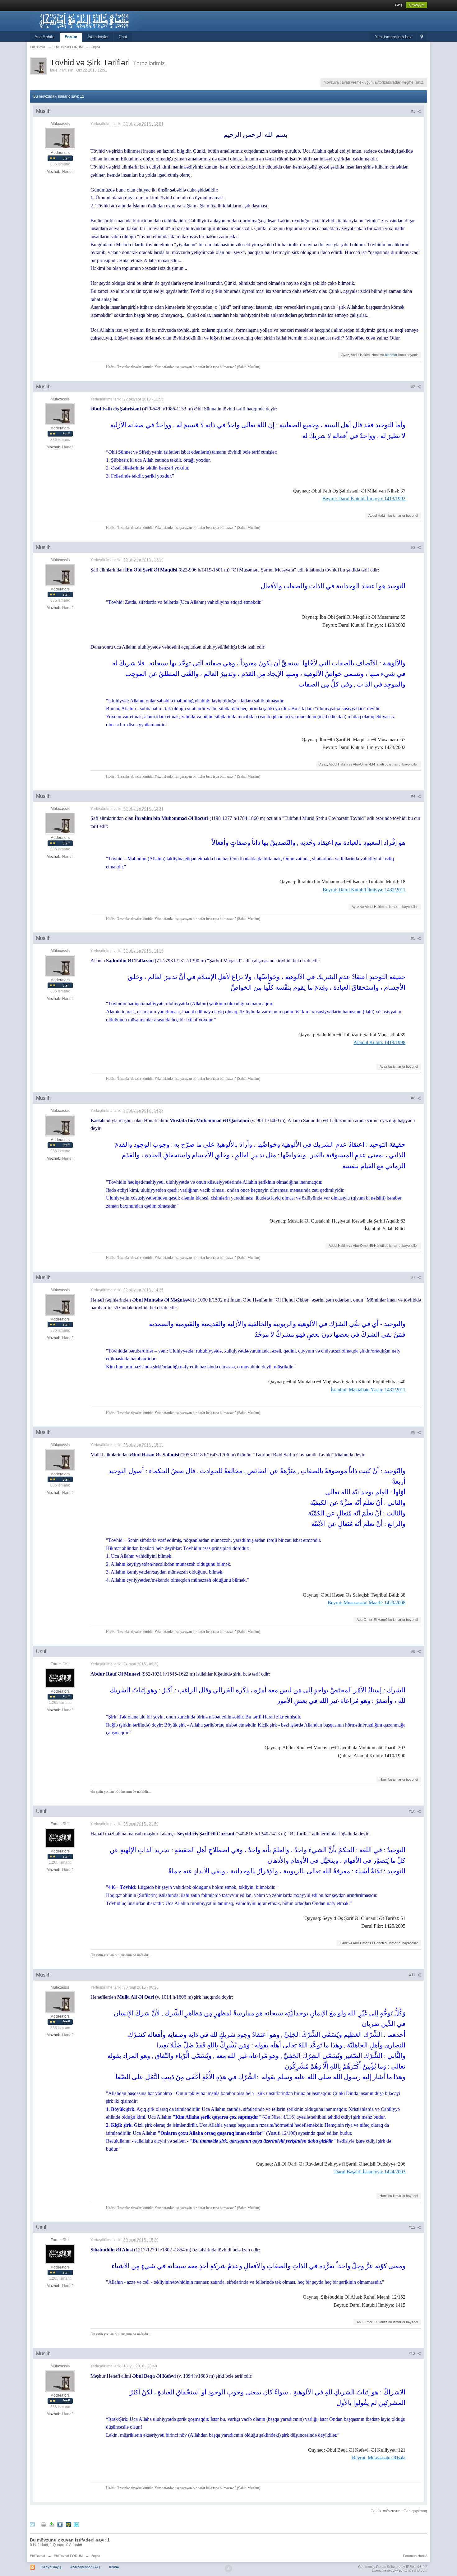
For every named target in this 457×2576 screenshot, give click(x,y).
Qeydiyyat (417, 5)
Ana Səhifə (44, 37)
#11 (413, 1975)
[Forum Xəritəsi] (422, 37)
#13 (413, 2354)
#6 (414, 1098)
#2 (414, 387)
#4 (414, 796)
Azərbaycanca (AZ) (85, 2567)
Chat (123, 37)
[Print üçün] (44, 2524)
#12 (413, 2227)
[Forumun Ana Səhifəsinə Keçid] (85, 21)
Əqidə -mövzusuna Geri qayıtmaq (399, 2511)
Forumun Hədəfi (415, 2556)
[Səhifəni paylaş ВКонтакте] (60, 2524)
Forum (71, 37)
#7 (414, 1278)
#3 (414, 548)
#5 (414, 938)
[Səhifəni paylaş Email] (32, 2524)
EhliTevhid (37, 2556)
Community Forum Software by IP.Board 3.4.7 (393, 2567)
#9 (414, 1652)
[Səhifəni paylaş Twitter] (76, 2524)
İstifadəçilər (98, 37)
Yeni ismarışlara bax (393, 37)
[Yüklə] (52, 2524)
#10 (413, 1811)
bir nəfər (391, 355)
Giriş (399, 5)
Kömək (114, 2567)
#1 (414, 111)
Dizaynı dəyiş (51, 2567)
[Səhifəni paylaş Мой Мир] (68, 2524)
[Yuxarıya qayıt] (228, 2569)
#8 (414, 1432)
